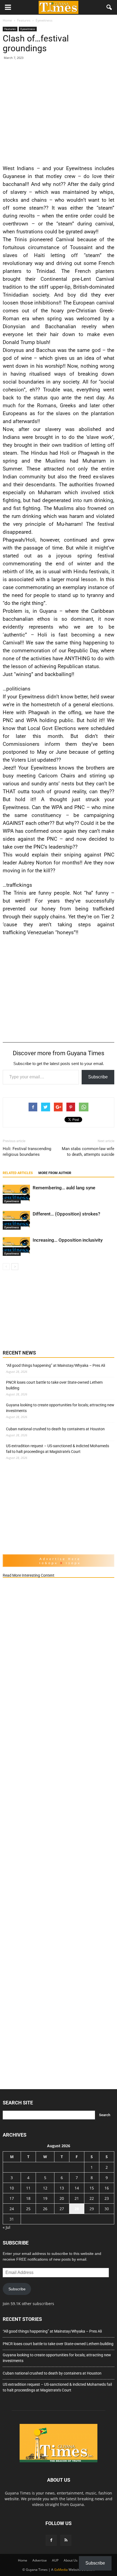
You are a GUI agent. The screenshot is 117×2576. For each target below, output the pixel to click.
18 (28, 2198)
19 (45, 2198)
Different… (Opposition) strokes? (66, 1214)
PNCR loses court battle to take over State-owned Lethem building (54, 1385)
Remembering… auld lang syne (64, 1188)
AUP (55, 2560)
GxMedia (61, 2570)
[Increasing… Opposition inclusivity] (16, 1246)
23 (107, 2198)
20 (62, 2198)
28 (77, 2209)
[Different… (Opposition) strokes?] (16, 1220)
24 (12, 2209)
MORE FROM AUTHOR (55, 1173)
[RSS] (66, 2540)
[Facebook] (51, 2540)
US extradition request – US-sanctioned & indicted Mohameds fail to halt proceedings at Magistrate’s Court (58, 1449)
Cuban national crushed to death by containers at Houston (55, 1429)
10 (12, 2188)
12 (45, 2188)
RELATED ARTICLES (18, 1173)
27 (62, 2209)
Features (10, 29)
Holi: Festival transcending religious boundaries (27, 1152)
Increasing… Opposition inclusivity (68, 1240)
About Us (71, 2560)
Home (23, 2560)
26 (45, 2209)
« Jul (7, 2227)
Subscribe (98, 1077)
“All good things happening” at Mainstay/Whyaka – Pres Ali (56, 1365)
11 (28, 2188)
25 (28, 2209)
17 (12, 2198)
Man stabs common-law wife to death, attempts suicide (88, 1152)
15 (92, 2188)
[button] (109, 7)
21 (77, 2198)
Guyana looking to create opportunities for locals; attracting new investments (60, 1408)
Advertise (40, 2560)
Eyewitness (28, 29)
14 (77, 2188)
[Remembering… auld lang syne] (16, 1194)
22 (92, 2198)
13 (62, 2188)
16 (107, 2188)
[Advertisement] (59, 111)
